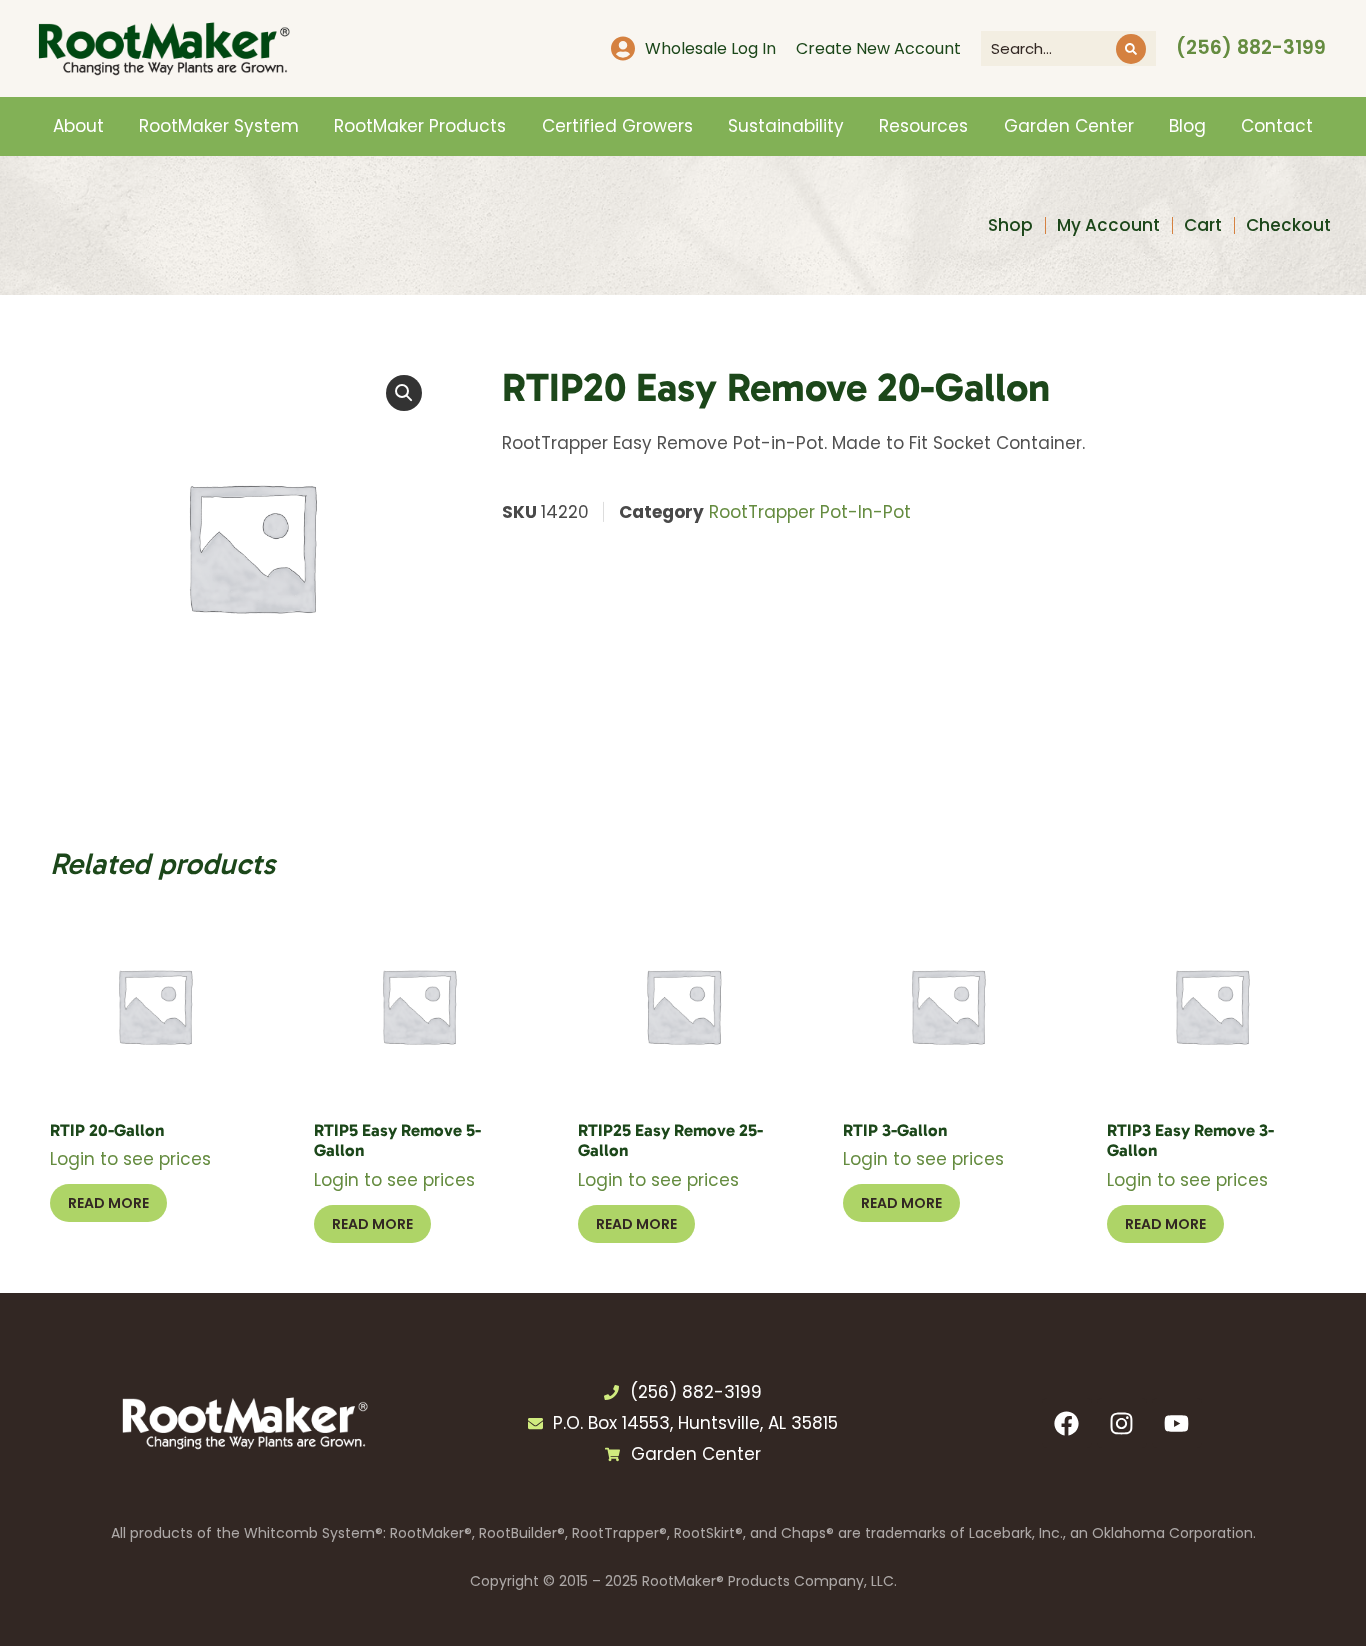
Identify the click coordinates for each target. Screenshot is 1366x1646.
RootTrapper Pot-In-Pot (810, 512)
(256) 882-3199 (1251, 47)
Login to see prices (130, 1159)
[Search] (1131, 49)
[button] (404, 393)
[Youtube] (1177, 1423)
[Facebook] (1067, 1423)
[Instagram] (1122, 1423)
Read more (108, 1203)
